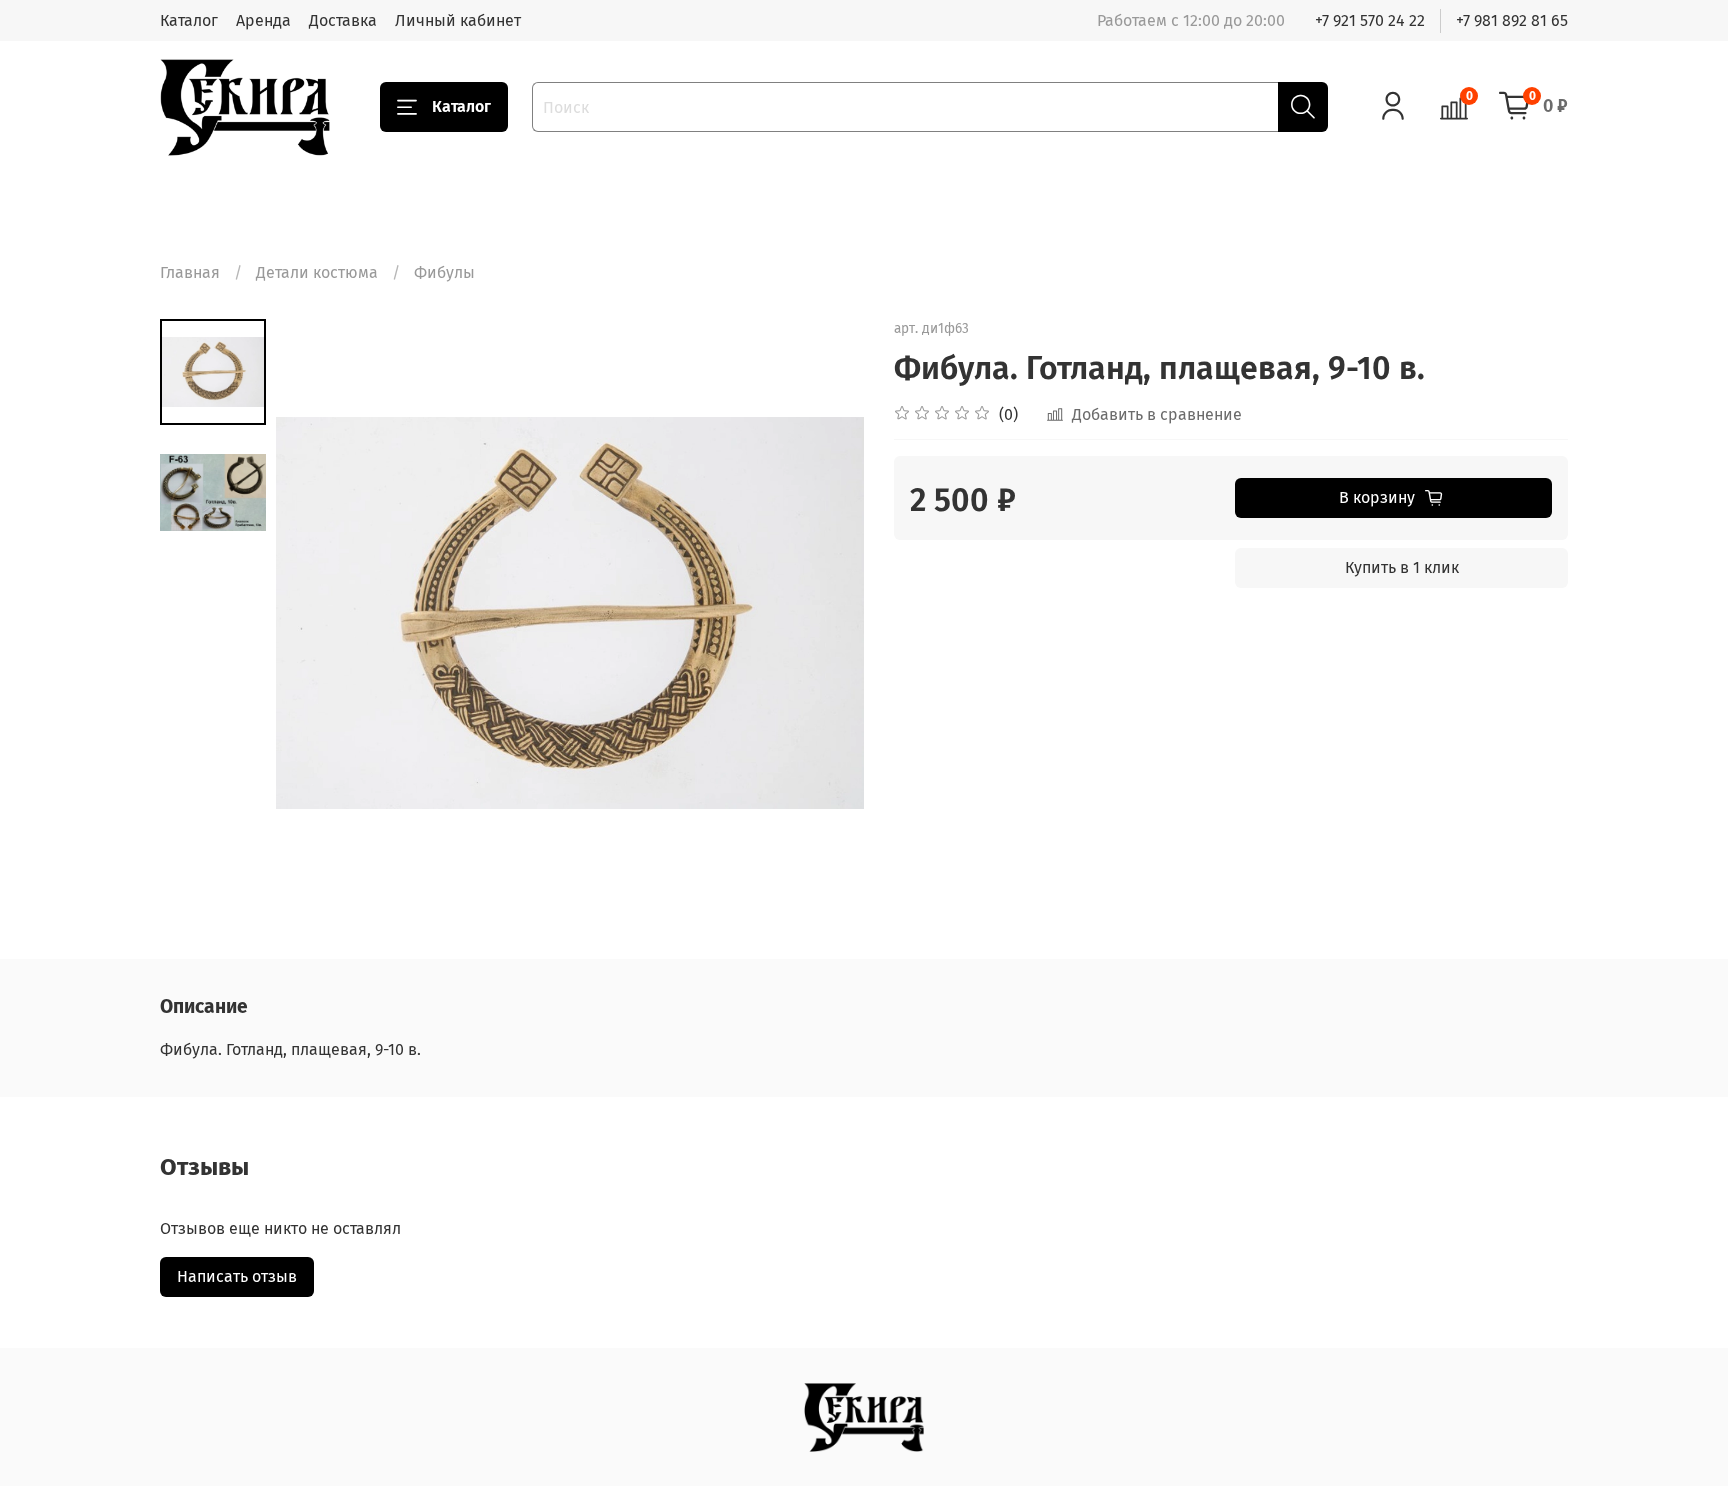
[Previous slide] (316, 613)
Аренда (263, 20)
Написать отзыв (237, 1276)
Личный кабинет (458, 20)
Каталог (189, 20)
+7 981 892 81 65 (1512, 20)
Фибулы (444, 272)
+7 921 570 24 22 (1370, 20)
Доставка (343, 20)
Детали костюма (317, 272)
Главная (190, 272)
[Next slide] (824, 613)
